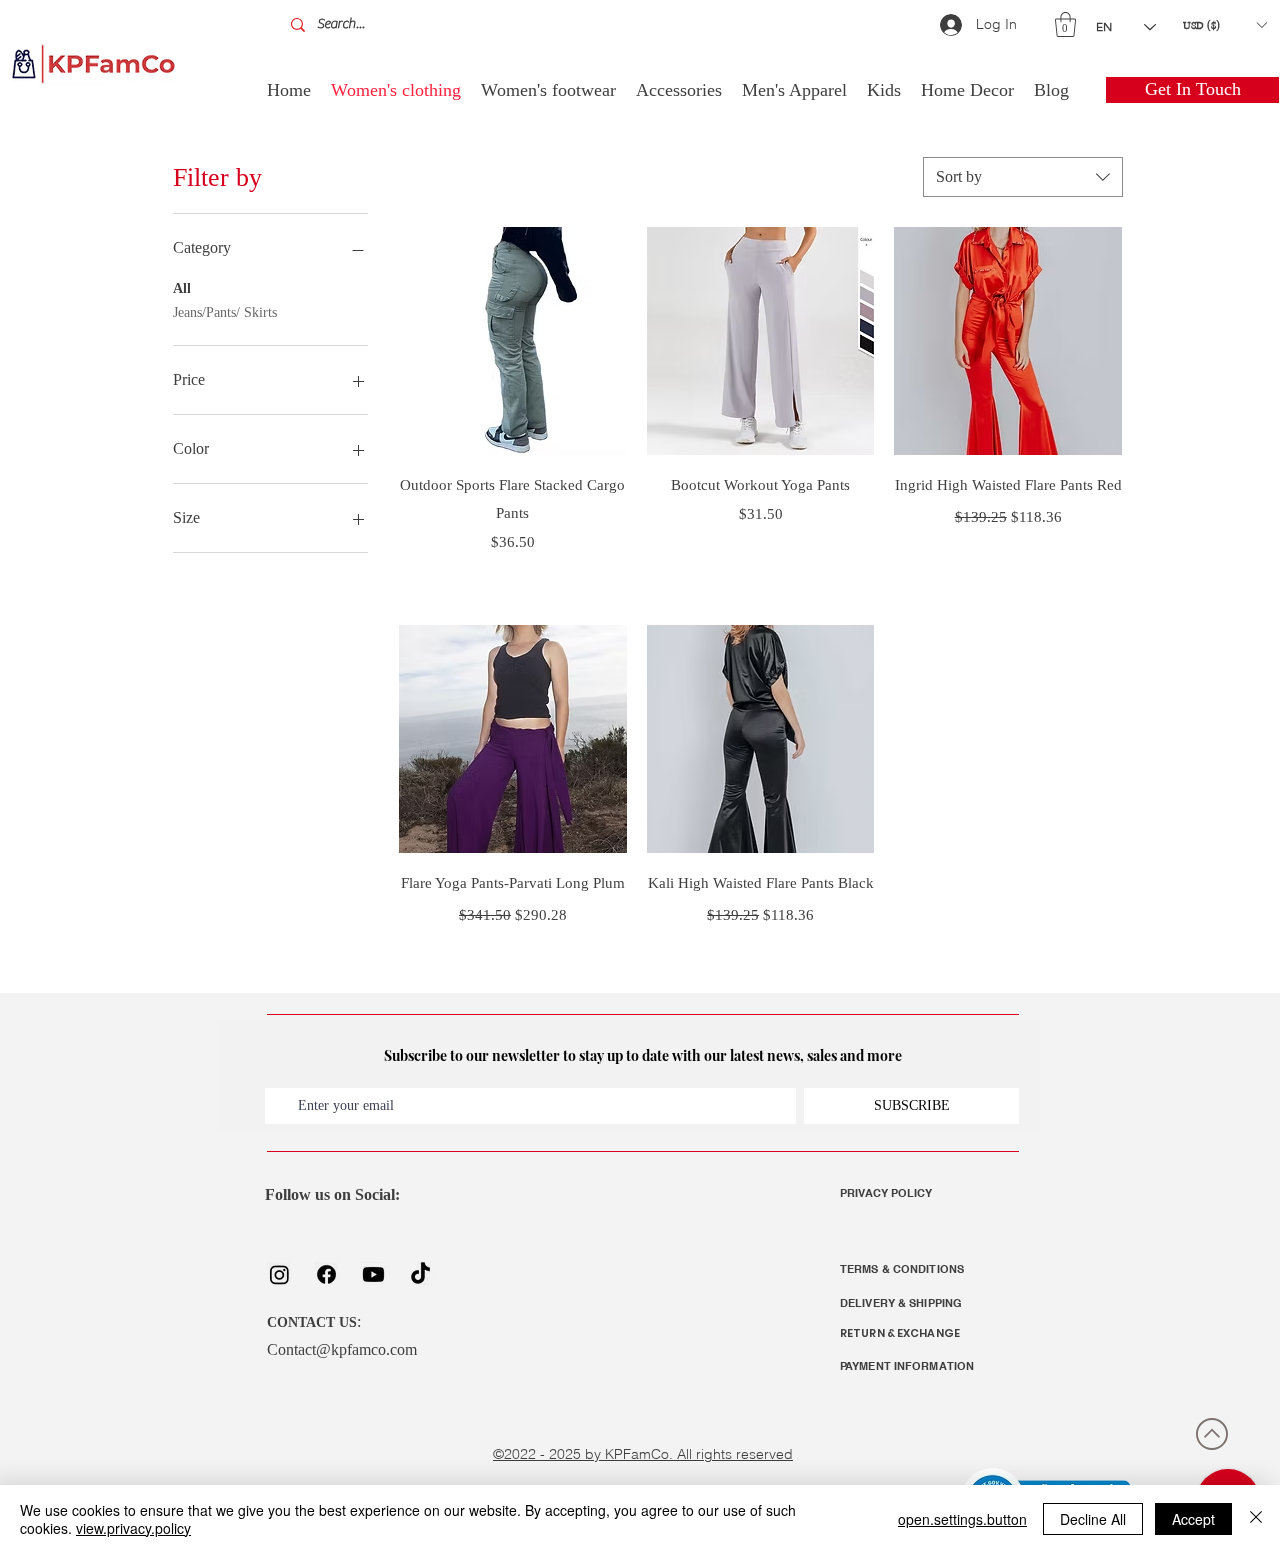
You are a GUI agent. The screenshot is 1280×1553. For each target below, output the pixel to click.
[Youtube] (373, 1274)
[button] (1065, 24)
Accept (1193, 1519)
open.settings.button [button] (962, 1519)
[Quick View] (513, 341)
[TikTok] (420, 1274)
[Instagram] (279, 1274)
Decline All (1093, 1519)
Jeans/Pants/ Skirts (225, 312)
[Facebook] (326, 1274)
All (182, 288)
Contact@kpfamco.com (342, 1349)
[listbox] (1224, 25)
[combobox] (1023, 177)
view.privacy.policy (133, 1528)
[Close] (1256, 1519)
